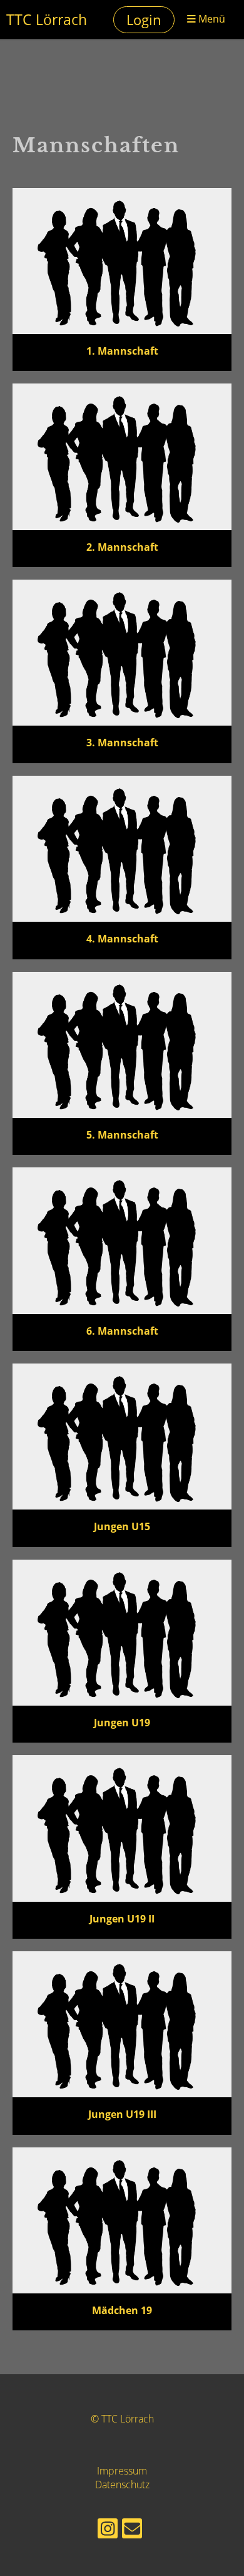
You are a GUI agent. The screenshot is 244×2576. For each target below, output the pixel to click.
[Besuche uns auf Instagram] (108, 2531)
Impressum (122, 2471)
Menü (211, 19)
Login (144, 19)
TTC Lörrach (47, 19)
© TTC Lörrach (122, 2419)
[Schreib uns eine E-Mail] (132, 2531)
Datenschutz (122, 2485)
